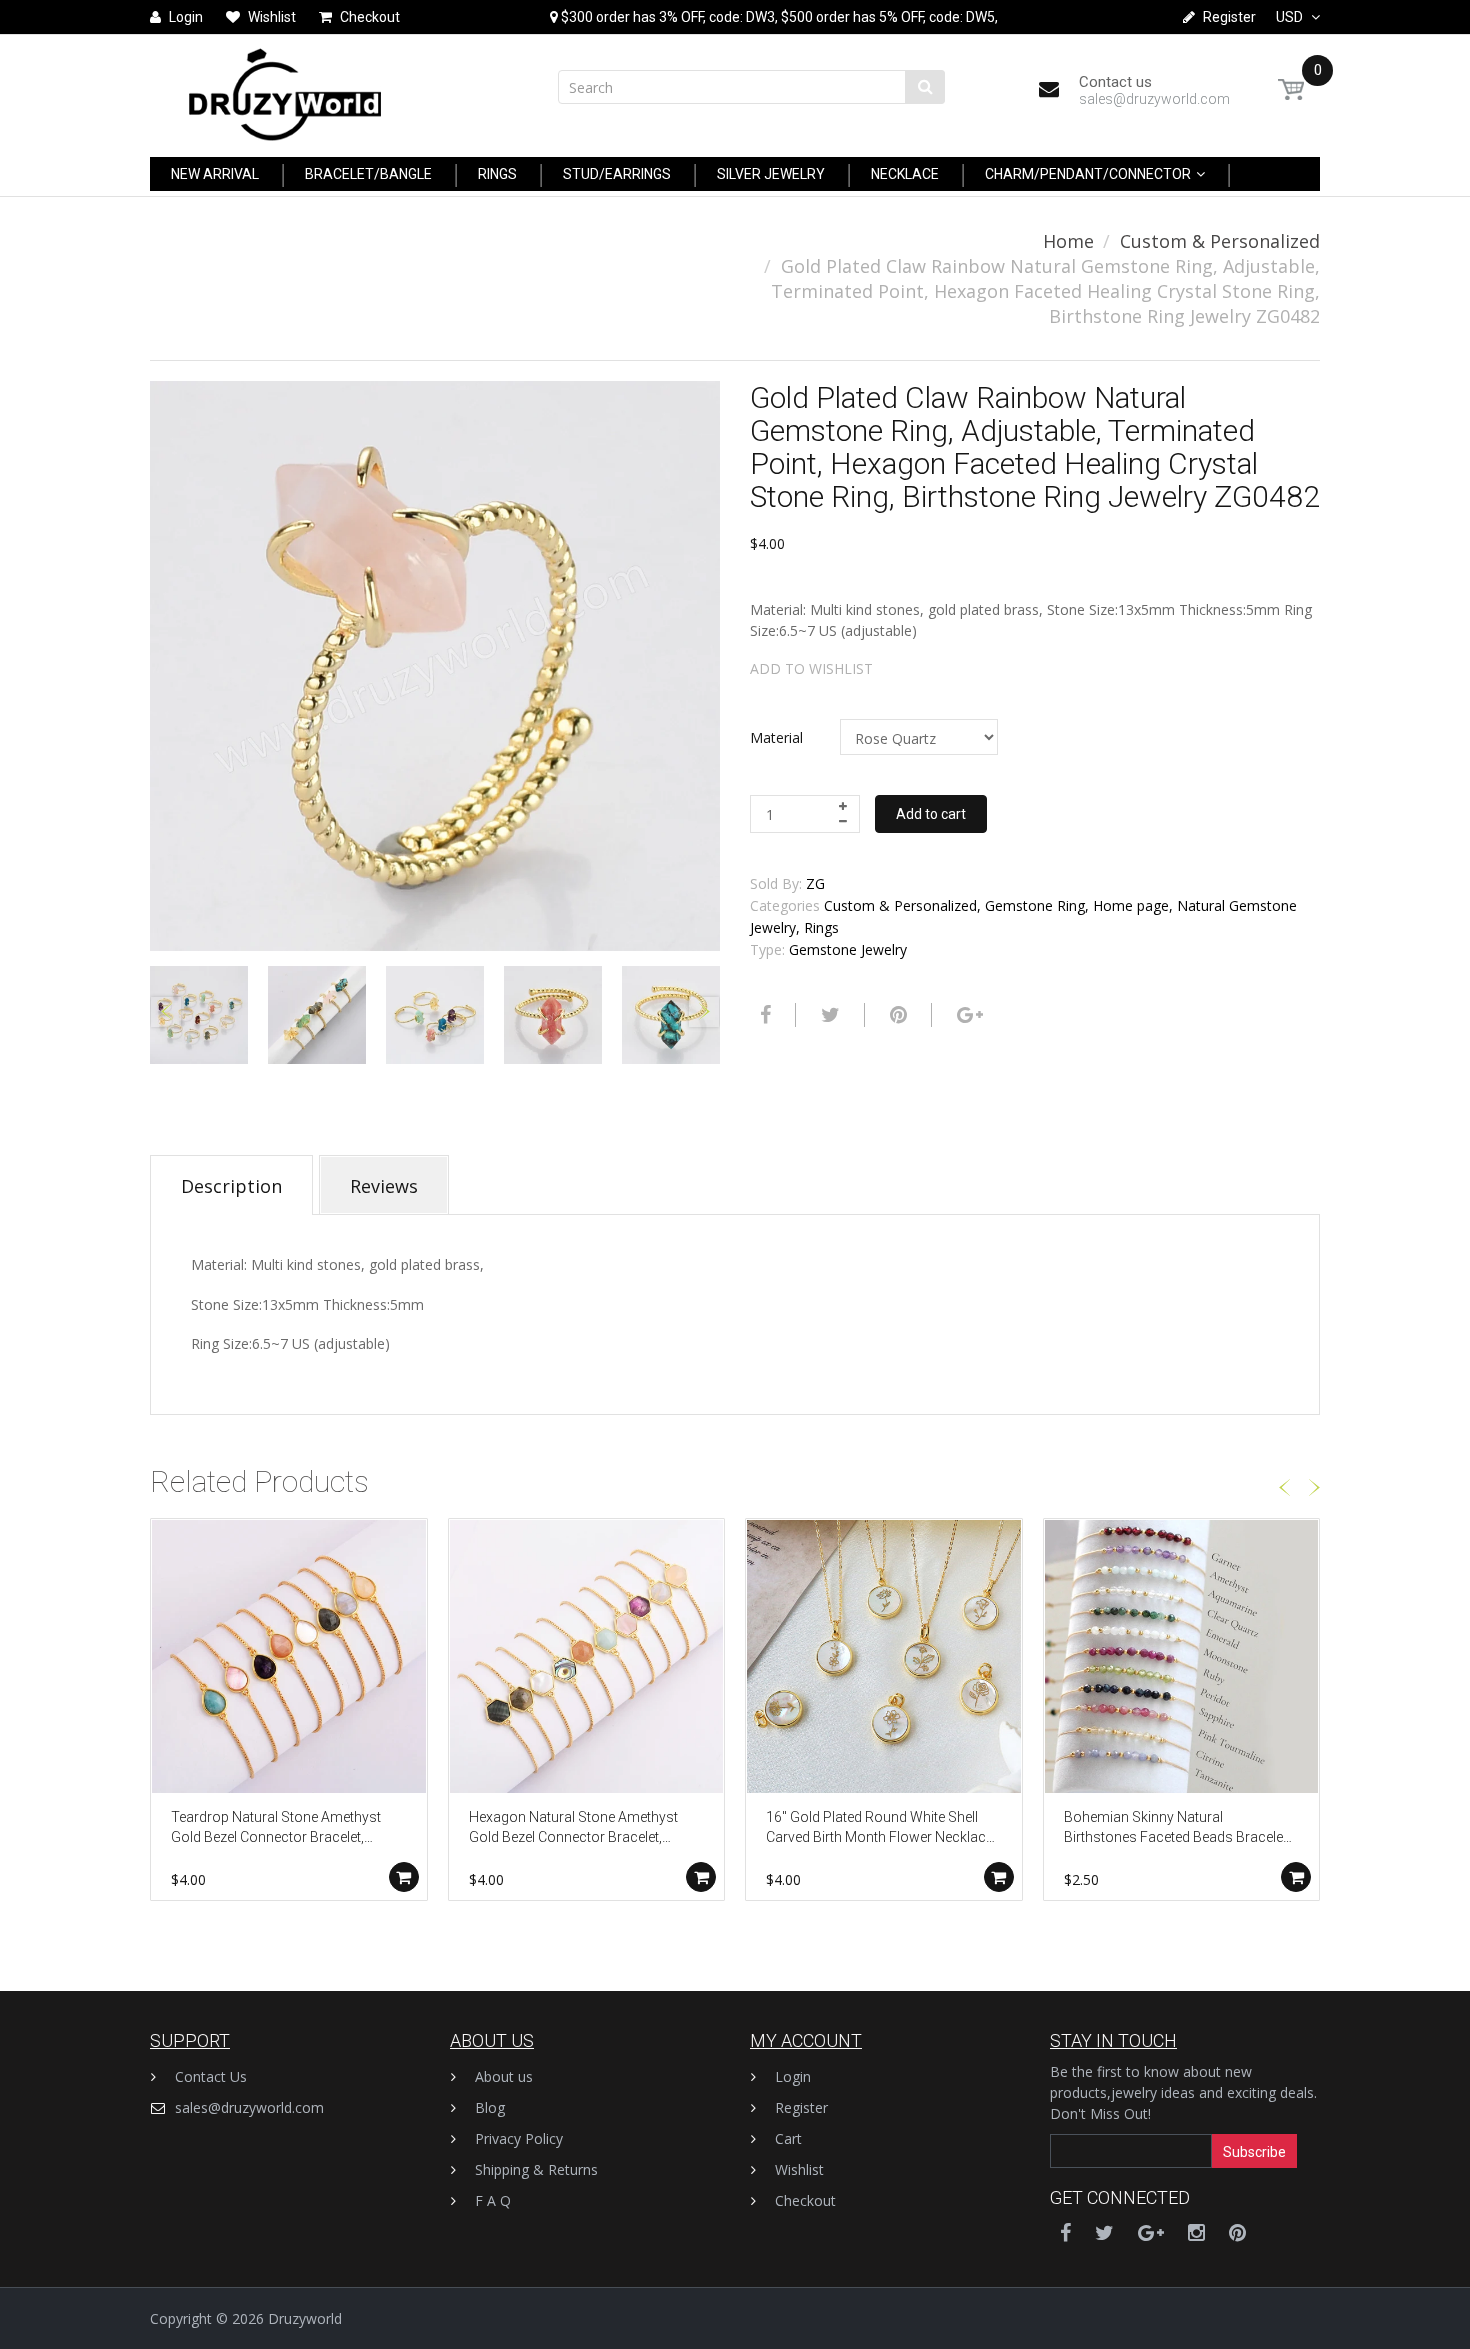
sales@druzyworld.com (249, 2107)
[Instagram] (1196, 2232)
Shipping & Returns (536, 2169)
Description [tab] (231, 1186)
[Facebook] (763, 1015)
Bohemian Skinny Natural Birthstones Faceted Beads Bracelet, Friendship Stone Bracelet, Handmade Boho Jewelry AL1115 (1177, 1828)
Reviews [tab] (384, 1186)
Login (793, 2076)
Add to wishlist (811, 668)
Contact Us (211, 2076)
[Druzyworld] (285, 89)
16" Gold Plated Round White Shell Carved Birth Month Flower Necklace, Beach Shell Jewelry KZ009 (881, 1828)
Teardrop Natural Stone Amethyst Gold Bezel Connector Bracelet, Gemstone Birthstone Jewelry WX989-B (276, 1828)
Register (801, 2107)
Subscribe (1254, 2152)
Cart (788, 2138)
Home (1068, 241)
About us (504, 2076)
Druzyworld (305, 2318)
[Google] (967, 1015)
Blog (490, 2107)
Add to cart (931, 814)
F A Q (493, 2200)
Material (776, 737)
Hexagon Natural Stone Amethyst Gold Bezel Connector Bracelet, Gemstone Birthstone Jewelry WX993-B (573, 1828)
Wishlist (799, 2169)
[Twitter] (828, 1015)
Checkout (805, 2200)
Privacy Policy (519, 2138)
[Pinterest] (1237, 2232)
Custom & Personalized (1220, 241)
